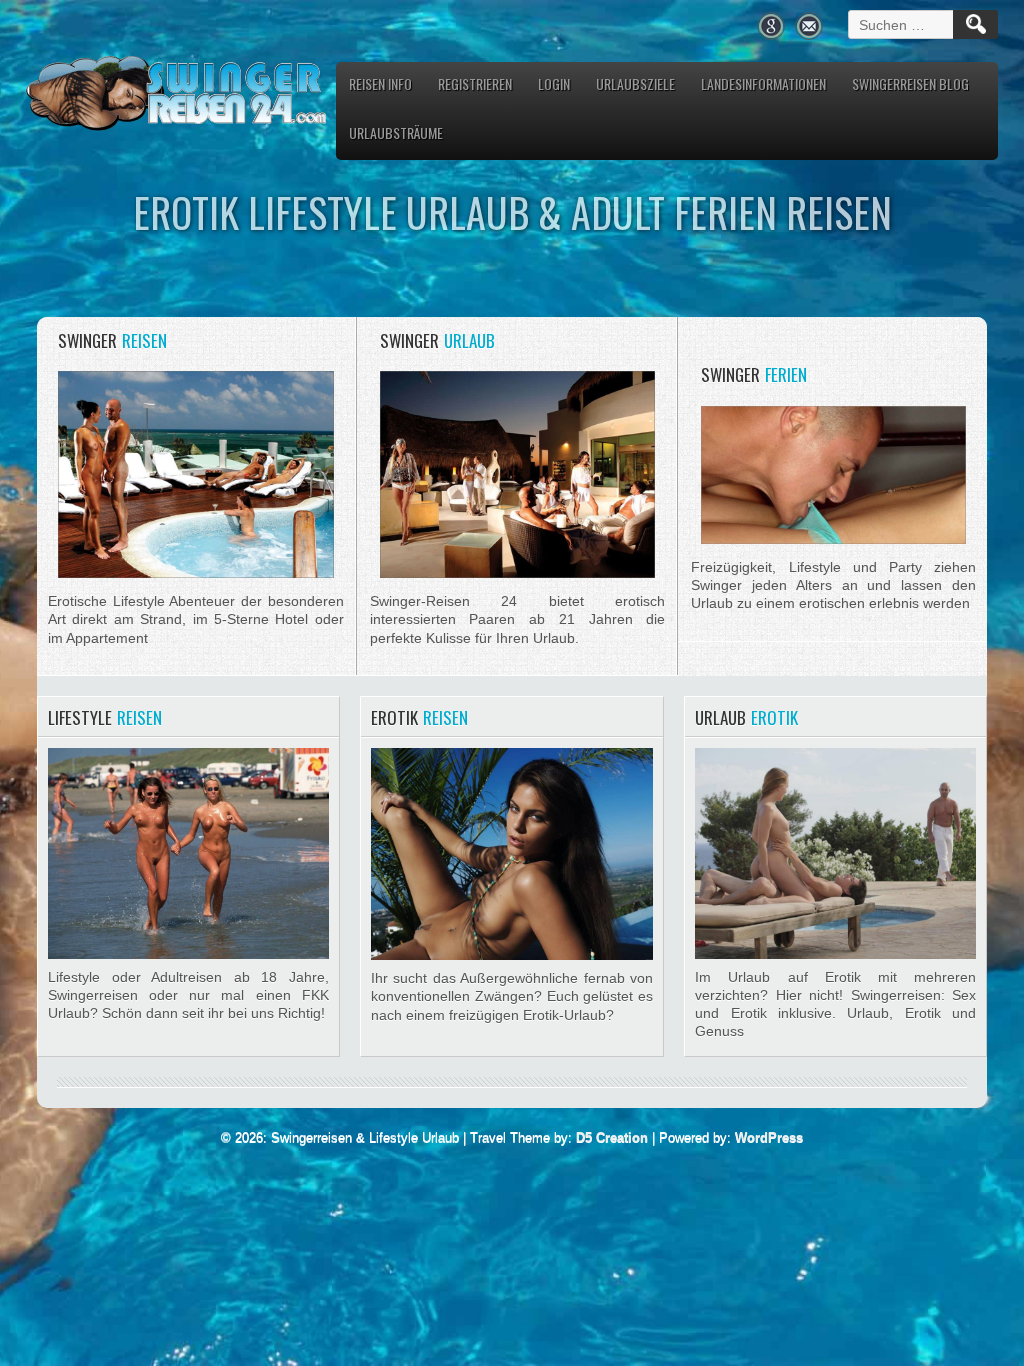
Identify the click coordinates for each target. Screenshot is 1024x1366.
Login (554, 83)
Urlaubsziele (635, 83)
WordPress (769, 1137)
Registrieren (475, 83)
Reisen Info (380, 83)
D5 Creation (612, 1137)
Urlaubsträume (396, 132)
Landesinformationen (763, 83)
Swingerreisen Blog (910, 83)
